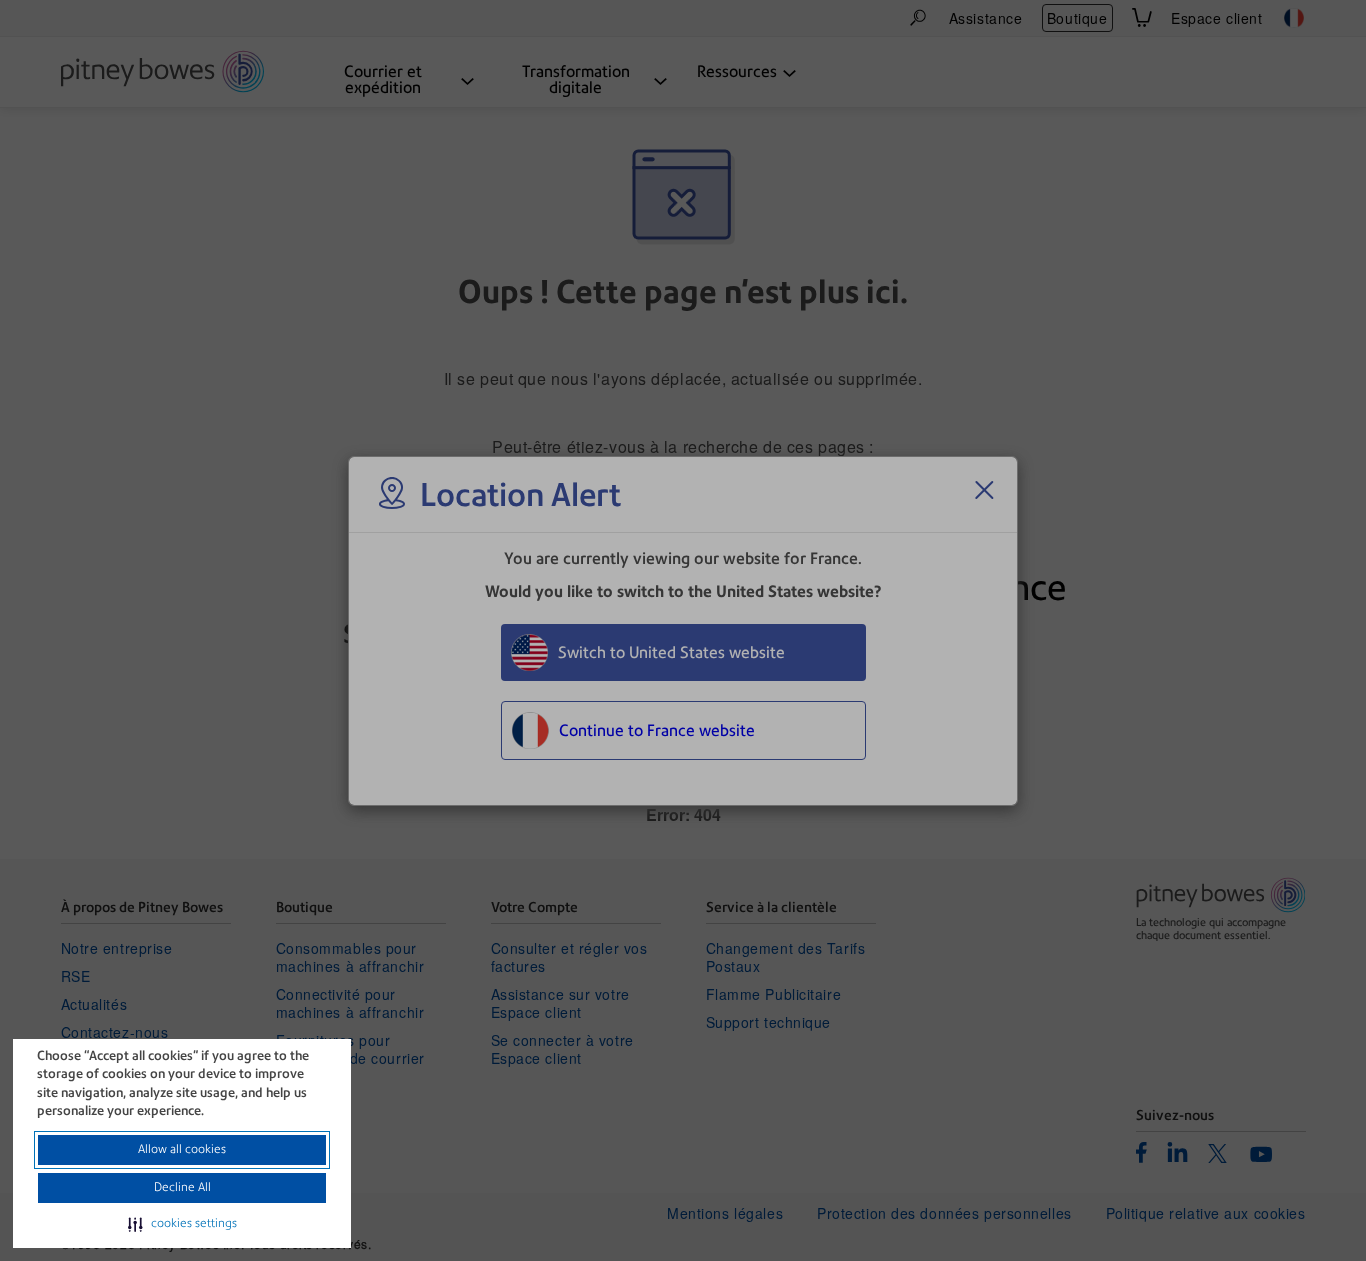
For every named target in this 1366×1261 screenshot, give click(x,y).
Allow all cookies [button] (182, 1149)
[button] (182, 1224)
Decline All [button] (182, 1187)
